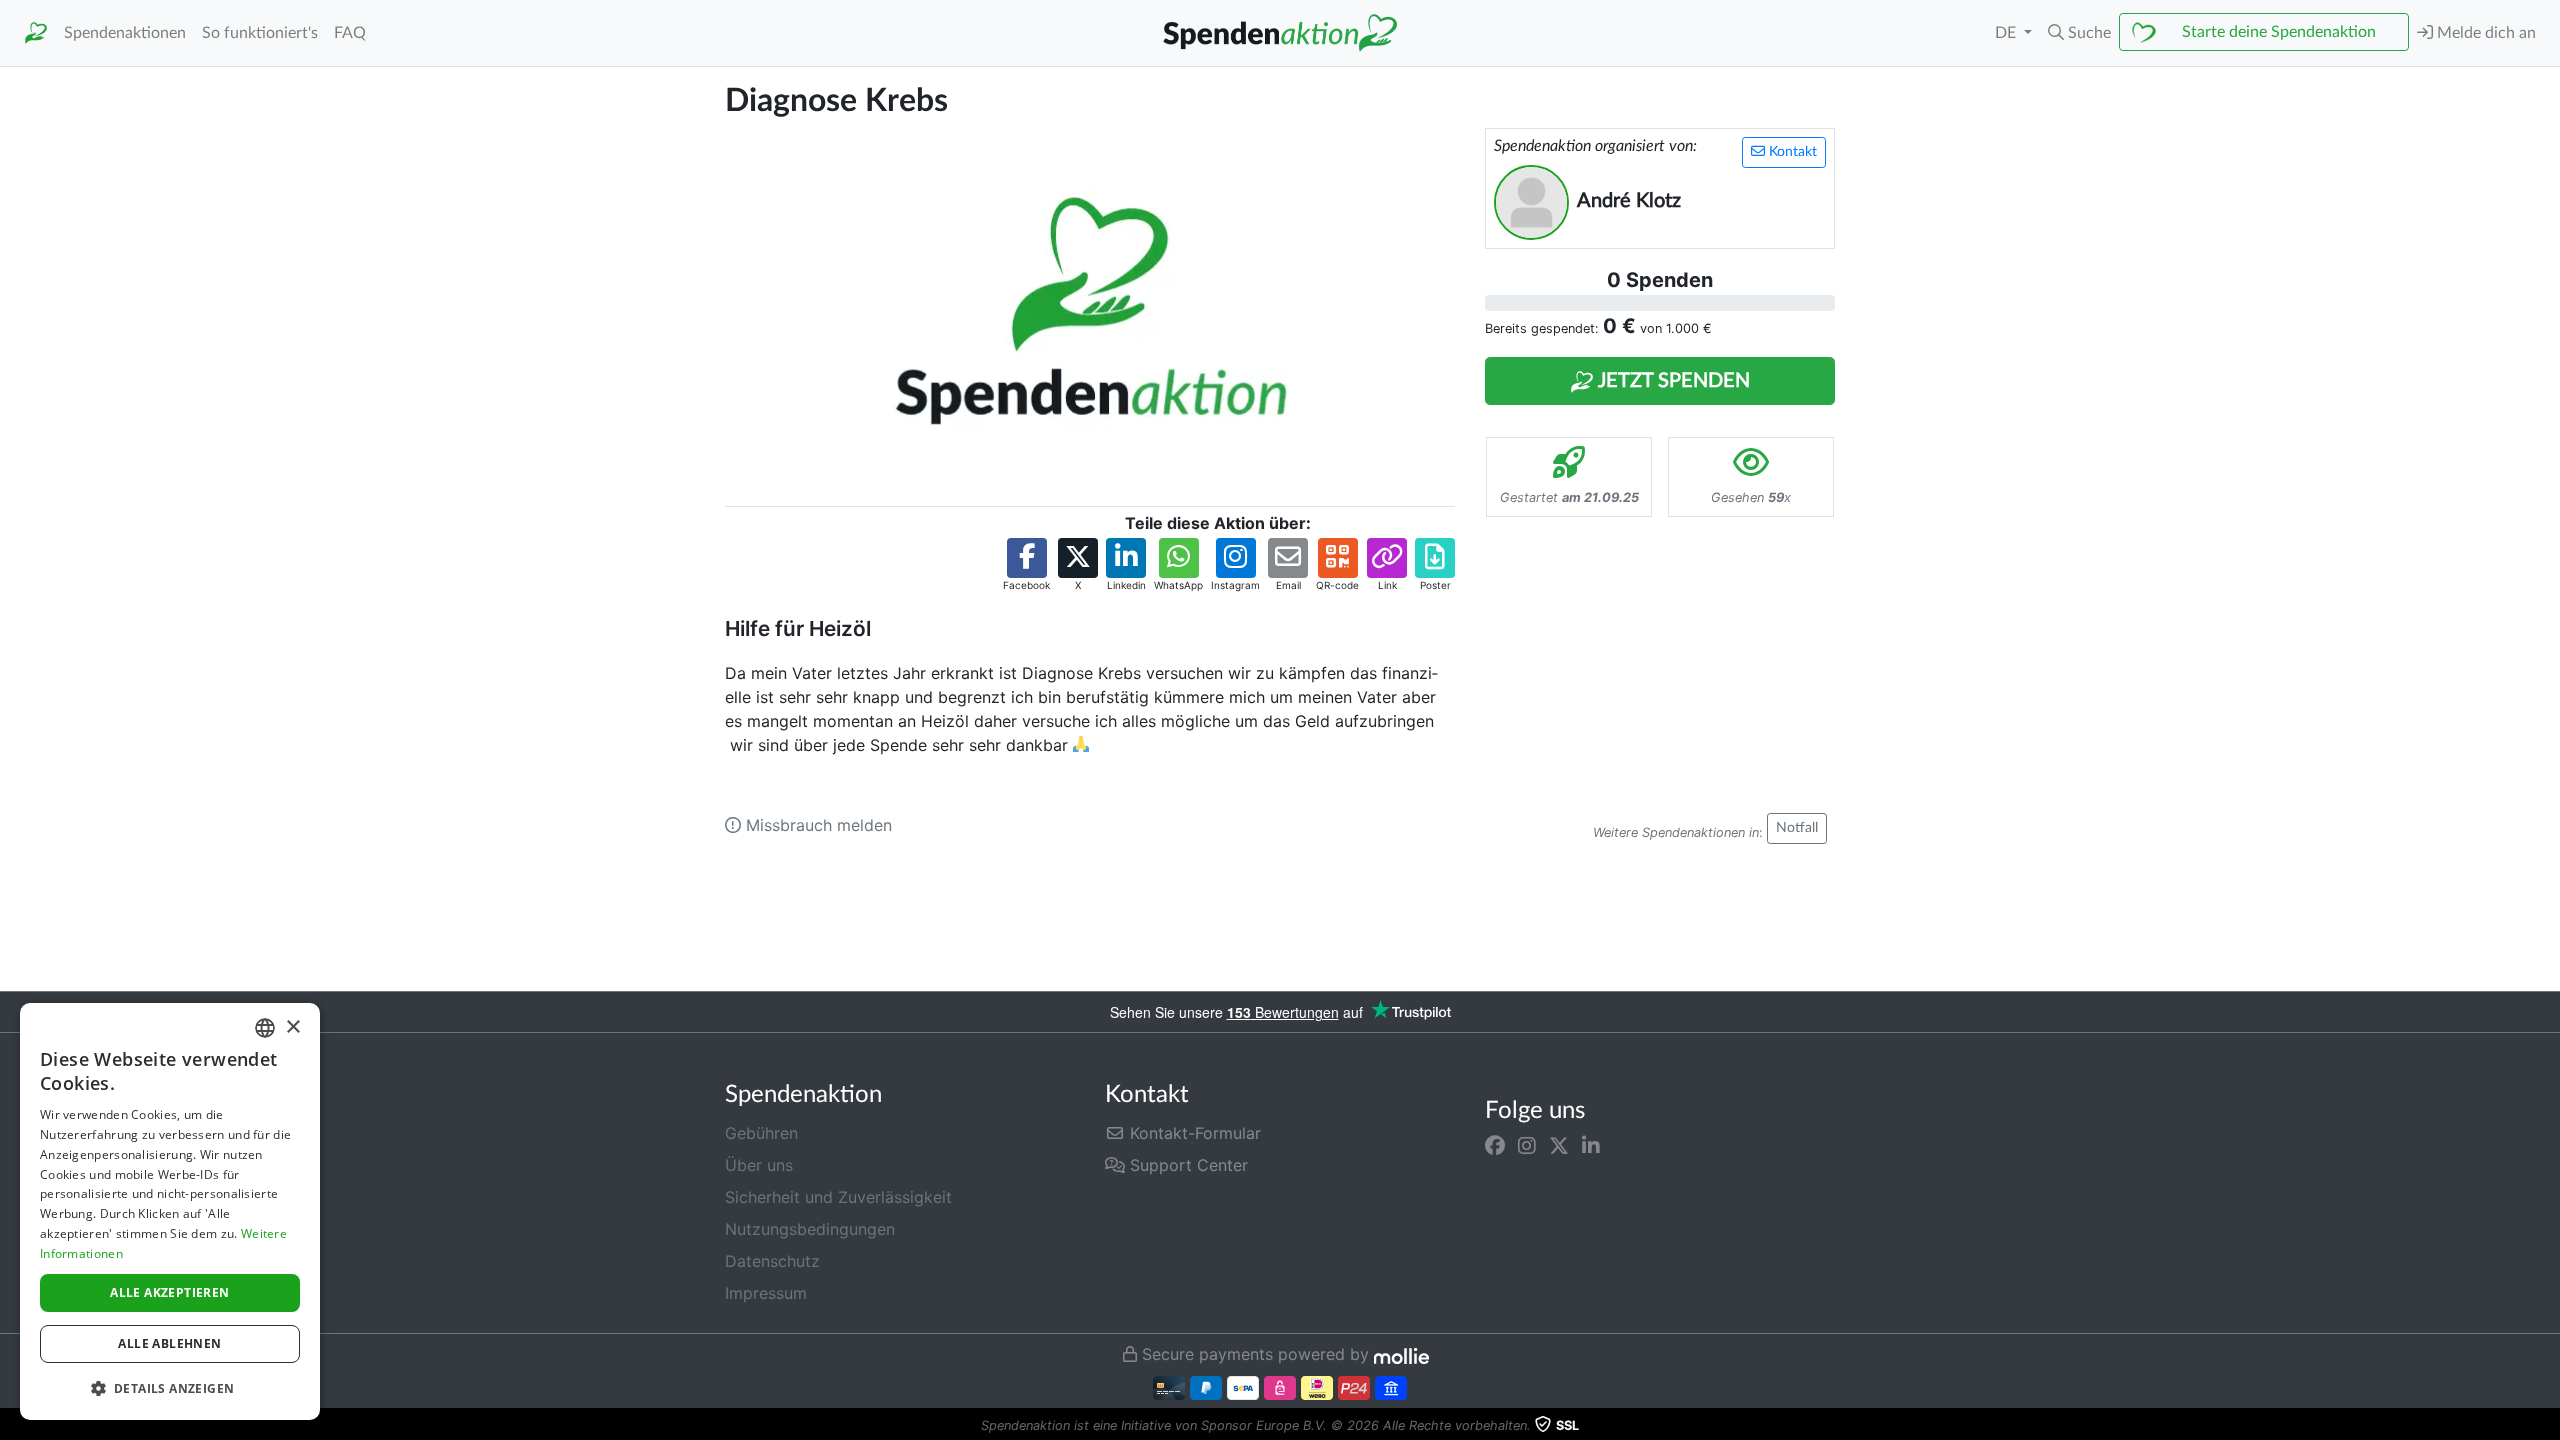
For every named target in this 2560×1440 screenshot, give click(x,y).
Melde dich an (2484, 33)
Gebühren (761, 1133)
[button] (2079, 33)
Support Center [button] (1186, 1165)
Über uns (759, 1165)
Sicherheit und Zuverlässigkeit (838, 1197)
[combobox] (265, 1028)
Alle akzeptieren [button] (169, 1292)
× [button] (292, 1027)
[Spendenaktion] (36, 33)
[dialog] (170, 1211)
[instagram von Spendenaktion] (1527, 1145)
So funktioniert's (260, 33)
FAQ (350, 33)
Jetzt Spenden (1672, 381)
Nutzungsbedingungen (810, 1229)
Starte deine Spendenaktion (2279, 32)
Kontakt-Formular (1193, 1133)
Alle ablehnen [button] (169, 1343)
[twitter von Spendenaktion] (1559, 1145)
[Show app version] (2546, 1426)
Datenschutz (772, 1261)
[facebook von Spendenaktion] (1495, 1145)
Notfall (1797, 828)
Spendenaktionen (125, 33)
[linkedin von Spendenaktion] (1591, 1145)
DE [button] (2007, 33)
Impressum (766, 1293)
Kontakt (1791, 152)
